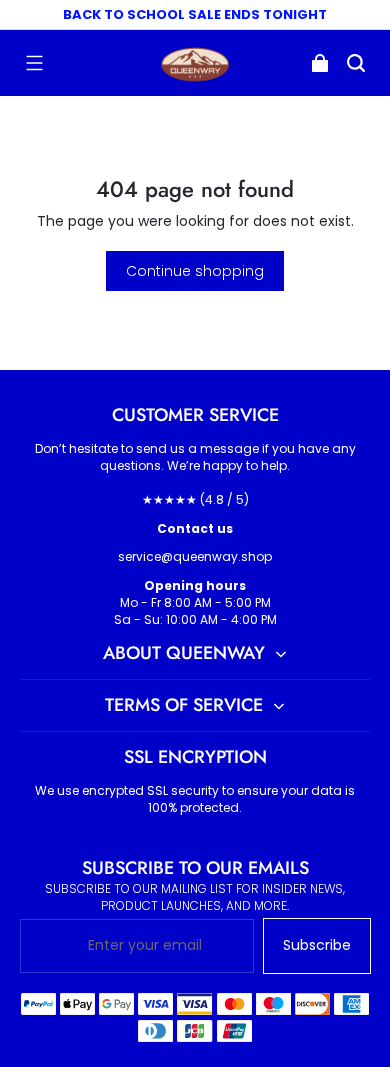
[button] (34, 63)
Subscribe (317, 945)
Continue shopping (195, 271)
